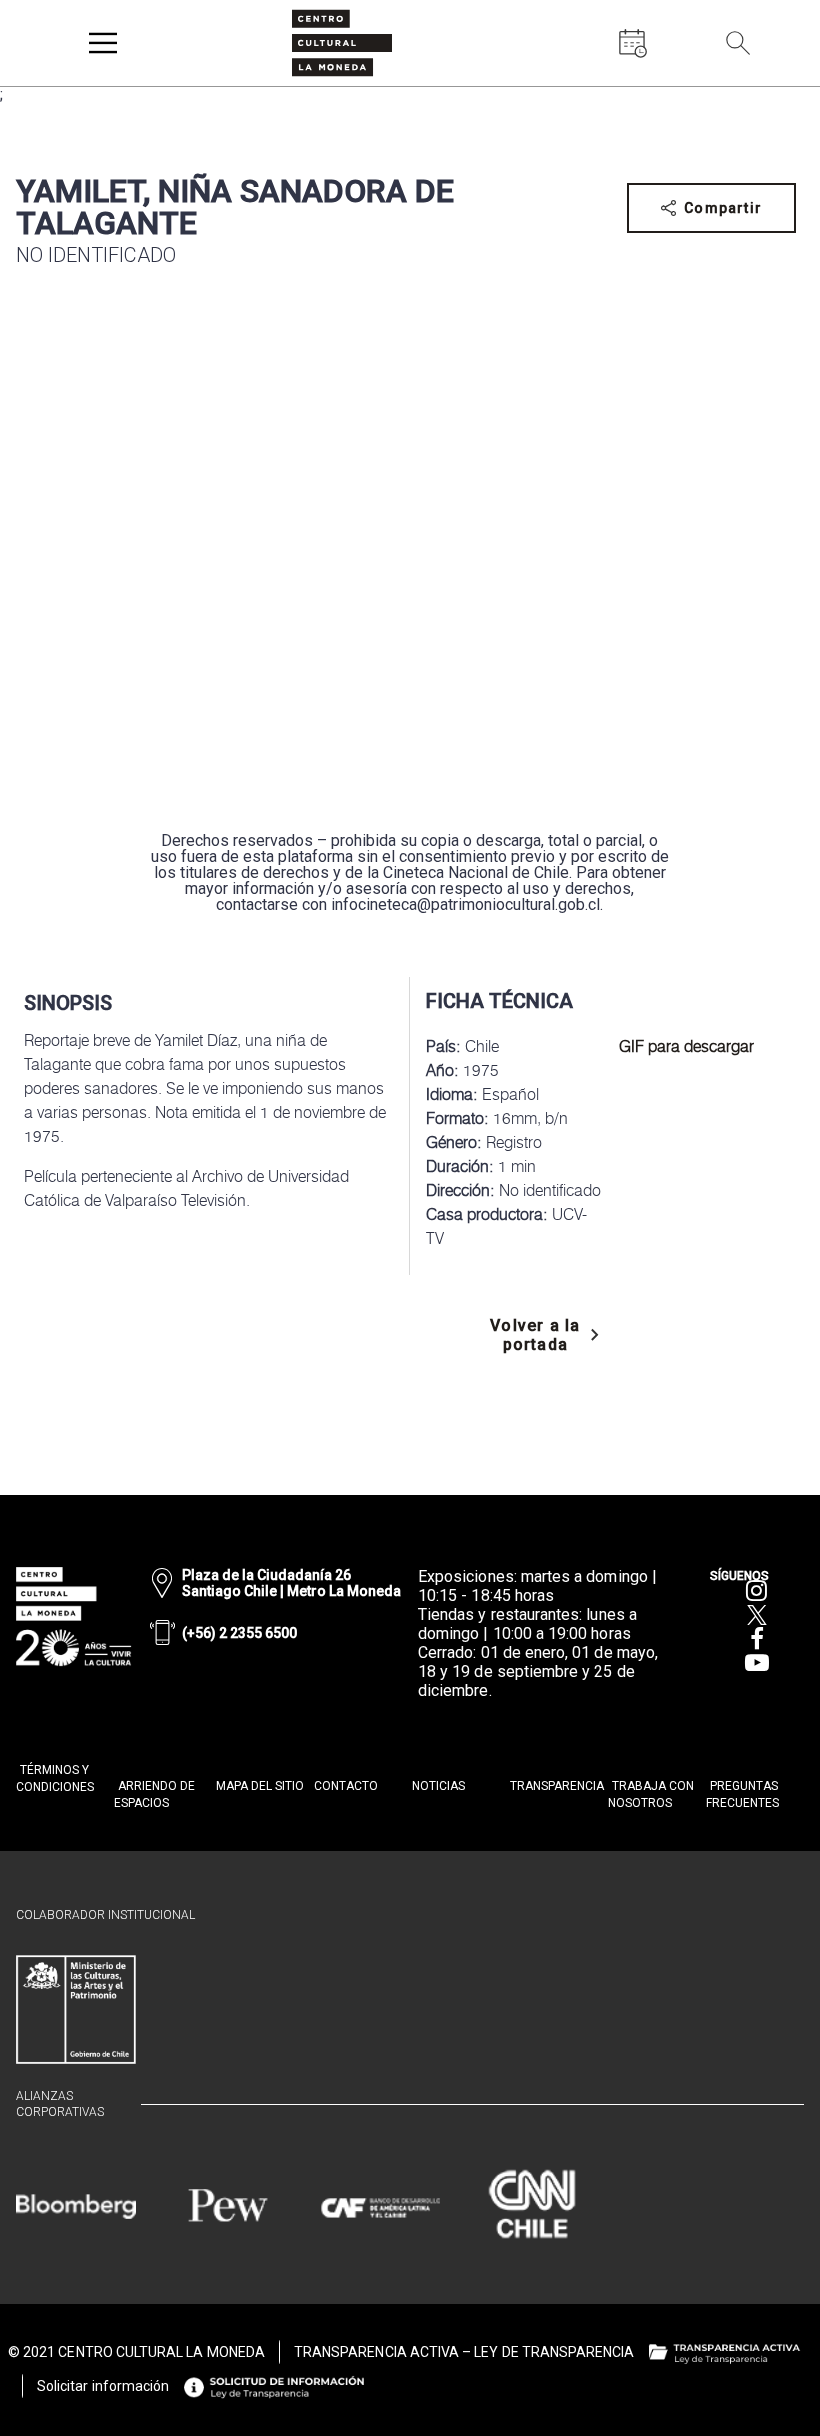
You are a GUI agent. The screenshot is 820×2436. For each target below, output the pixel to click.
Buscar (780, 87)
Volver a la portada (535, 1335)
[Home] (342, 43)
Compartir (723, 208)
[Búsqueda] (738, 43)
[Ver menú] (103, 43)
